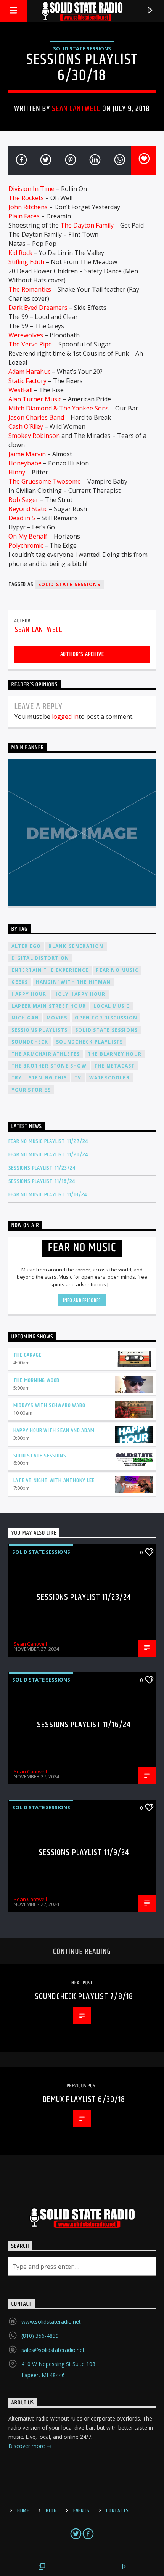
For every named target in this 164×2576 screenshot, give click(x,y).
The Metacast (114, 1066)
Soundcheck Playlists (90, 1042)
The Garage (27, 1355)
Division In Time (31, 189)
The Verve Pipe (30, 344)
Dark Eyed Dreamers (38, 308)
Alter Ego (26, 946)
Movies (57, 1018)
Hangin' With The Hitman (73, 982)
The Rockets (26, 198)
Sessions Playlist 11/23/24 (42, 1168)
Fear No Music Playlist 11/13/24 (48, 1195)
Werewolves (26, 335)
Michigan (25, 1018)
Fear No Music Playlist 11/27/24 (48, 1141)
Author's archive (82, 654)
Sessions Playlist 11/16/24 (42, 1181)
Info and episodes (82, 1300)
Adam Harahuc (29, 372)
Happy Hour (29, 994)
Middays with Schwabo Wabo (49, 1405)
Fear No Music (117, 970)
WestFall (20, 390)
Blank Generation (76, 946)
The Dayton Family (87, 225)
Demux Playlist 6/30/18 (84, 2099)
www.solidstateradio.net (51, 2322)
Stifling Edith (26, 262)
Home (23, 2511)
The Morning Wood (37, 1380)
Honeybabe (25, 463)
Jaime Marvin (27, 454)
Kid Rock (20, 253)
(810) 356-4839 (40, 2336)
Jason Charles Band (36, 417)
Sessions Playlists (40, 1030)
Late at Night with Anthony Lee (54, 1480)
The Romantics (30, 289)
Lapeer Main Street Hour (49, 1006)
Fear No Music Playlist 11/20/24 (48, 1155)
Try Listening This (39, 1078)
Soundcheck (30, 1042)
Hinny (17, 472)
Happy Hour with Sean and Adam (54, 1431)
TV (78, 1078)
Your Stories (31, 1090)
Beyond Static (28, 509)
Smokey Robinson (34, 436)
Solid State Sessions (82, 48)
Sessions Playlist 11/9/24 (84, 1852)
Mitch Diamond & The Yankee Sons (59, 408)
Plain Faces (24, 216)
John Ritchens (28, 207)
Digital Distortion (40, 958)
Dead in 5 (22, 518)
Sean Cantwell (76, 109)
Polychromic (26, 545)
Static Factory (27, 381)
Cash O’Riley (26, 426)
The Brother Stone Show (49, 1066)
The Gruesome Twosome (45, 481)
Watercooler (109, 1078)
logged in (65, 717)
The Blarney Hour (115, 1054)
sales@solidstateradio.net (53, 2350)
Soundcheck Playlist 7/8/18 (84, 1997)
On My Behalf (28, 536)
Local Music (112, 1006)
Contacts (117, 2511)
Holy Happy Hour (80, 994)
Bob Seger (23, 500)
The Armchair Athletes (46, 1054)
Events (81, 2511)
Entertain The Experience (50, 970)
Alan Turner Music (35, 399)
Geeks (20, 982)
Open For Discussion (106, 1018)
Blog (51, 2511)
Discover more (27, 2446)
